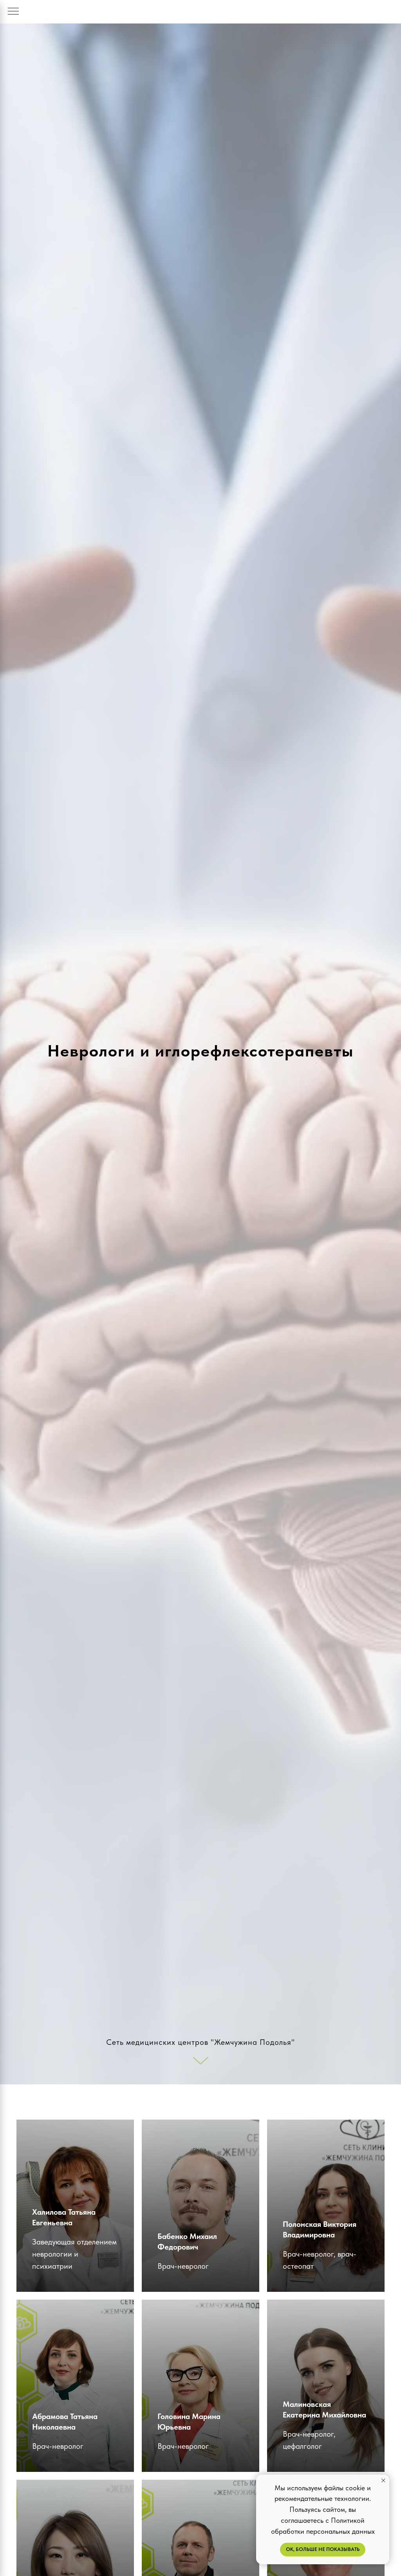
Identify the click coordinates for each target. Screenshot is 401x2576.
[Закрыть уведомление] (383, 2480)
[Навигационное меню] (13, 12)
